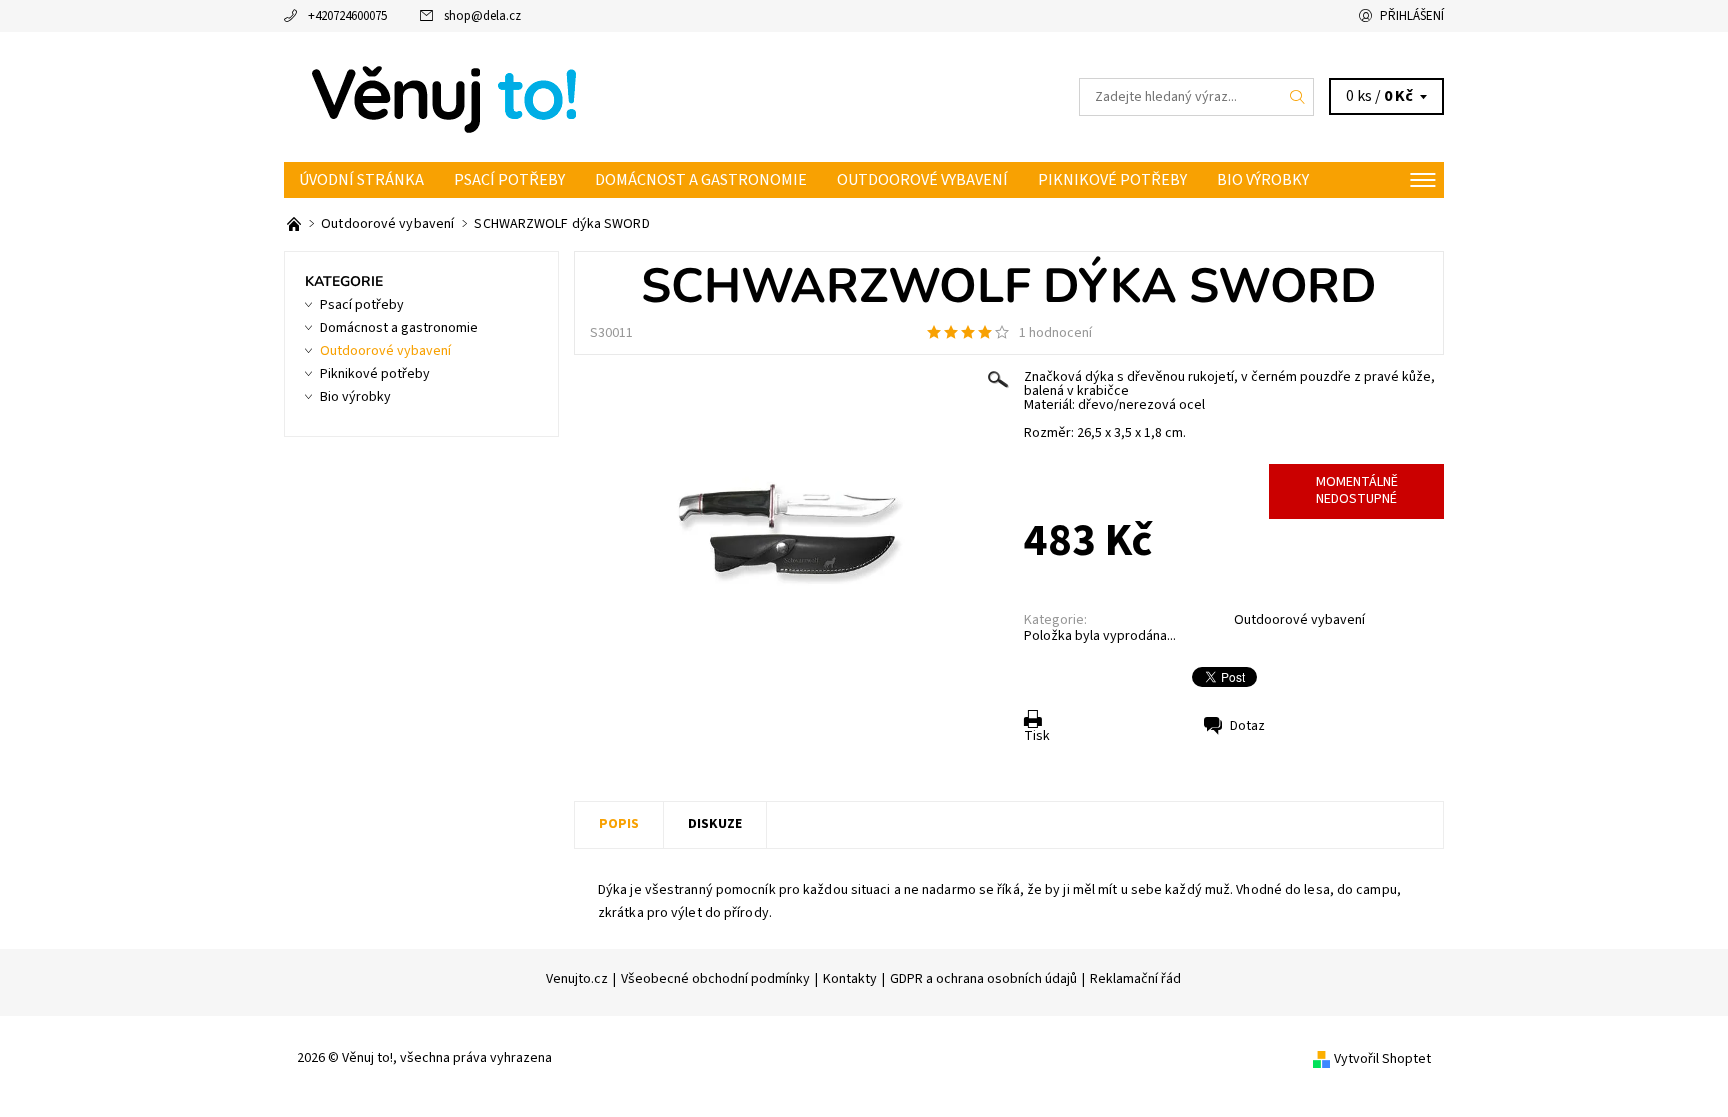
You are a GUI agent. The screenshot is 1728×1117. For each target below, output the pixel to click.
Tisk (1037, 736)
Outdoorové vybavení (922, 180)
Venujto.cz (577, 979)
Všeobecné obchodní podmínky (715, 979)
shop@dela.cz (482, 16)
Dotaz (1247, 726)
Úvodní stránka (361, 180)
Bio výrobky (1263, 180)
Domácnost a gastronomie (701, 180)
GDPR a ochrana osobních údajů (983, 979)
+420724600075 (347, 16)
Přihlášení (1412, 16)
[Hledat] (1298, 97)
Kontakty (850, 979)
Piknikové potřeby (1112, 180)
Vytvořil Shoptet (1382, 1058)
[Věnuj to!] (444, 96)
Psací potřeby (509, 180)
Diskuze (715, 824)
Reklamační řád (1135, 979)
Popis (619, 824)
